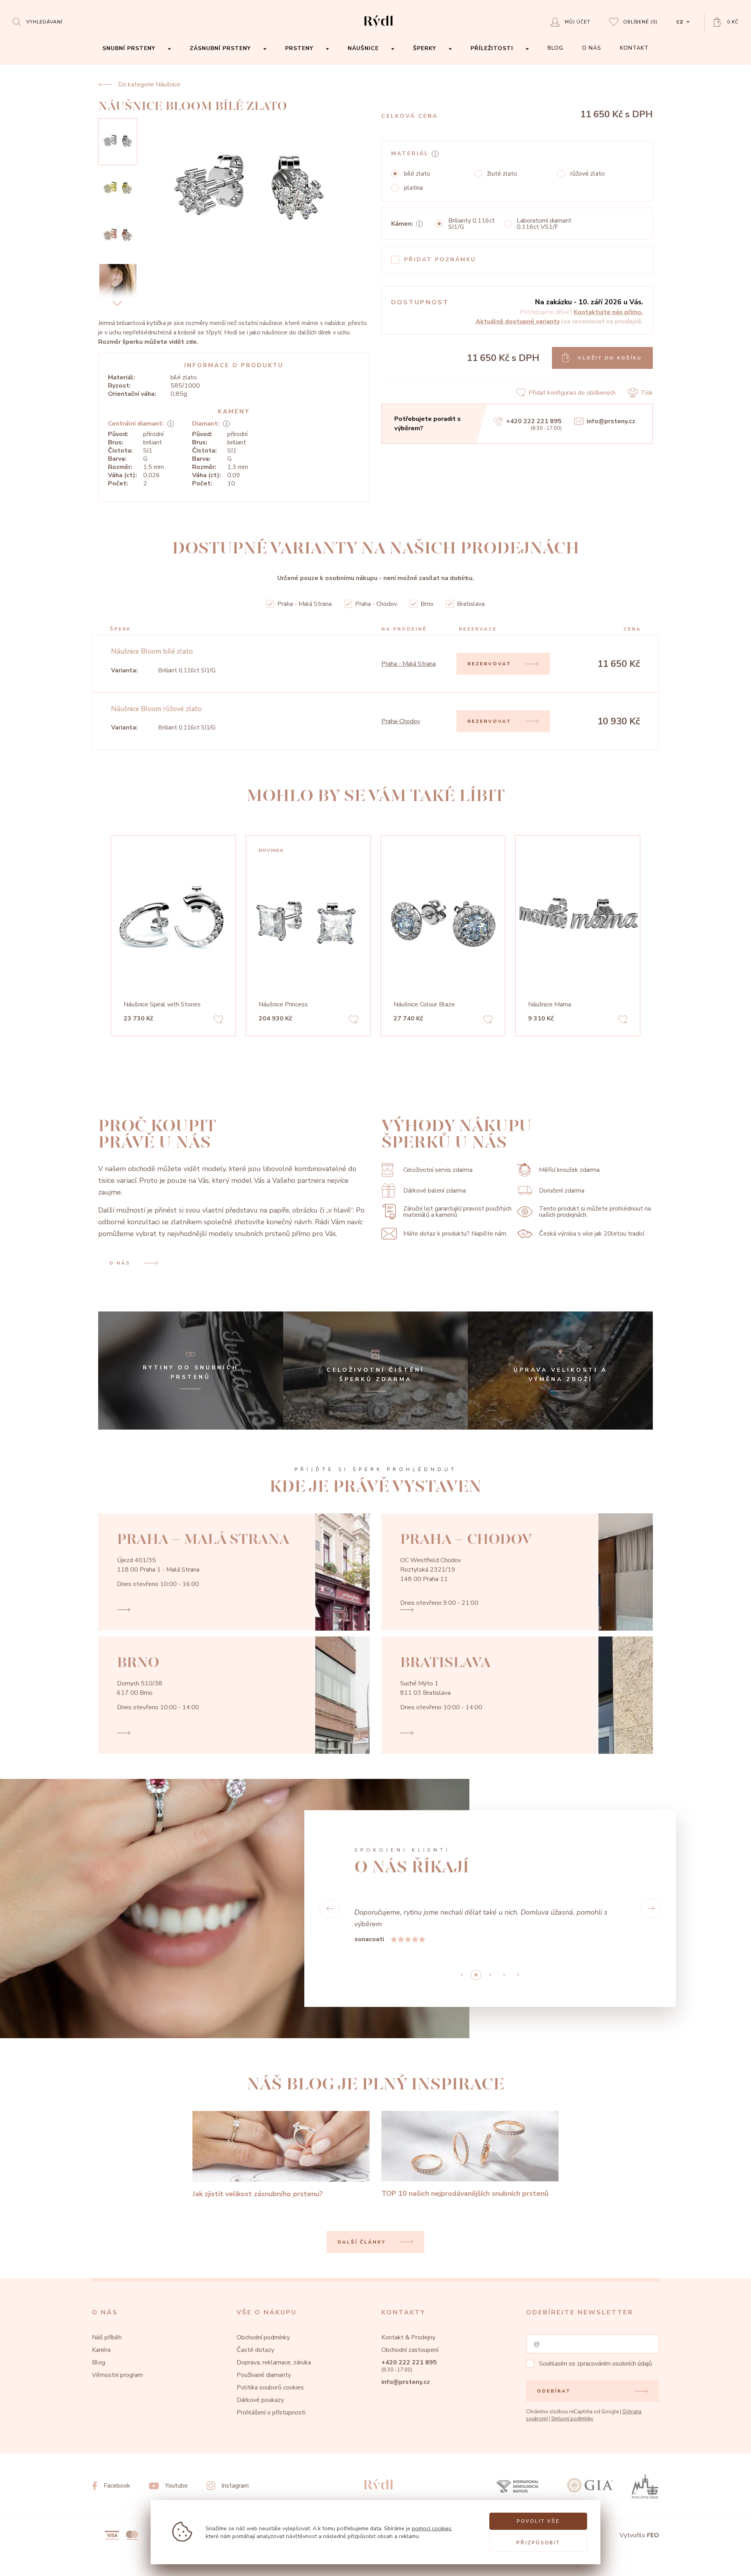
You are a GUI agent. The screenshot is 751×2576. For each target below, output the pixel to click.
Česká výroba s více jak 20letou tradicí (592, 1234)
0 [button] (462, 1975)
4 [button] (518, 1975)
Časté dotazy (255, 2350)
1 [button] (476, 1975)
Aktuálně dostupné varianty (518, 322)
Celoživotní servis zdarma (438, 1170)
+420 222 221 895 (534, 421)
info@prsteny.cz (611, 421)
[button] (329, 1908)
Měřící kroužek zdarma (569, 1170)
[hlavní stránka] (378, 28)
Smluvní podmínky (572, 2419)
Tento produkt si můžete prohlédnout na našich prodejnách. (595, 1212)
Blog (99, 2362)
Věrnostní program (117, 2375)
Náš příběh (107, 2337)
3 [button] (504, 1975)
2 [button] (490, 1975)
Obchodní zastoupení (410, 2350)
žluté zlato (502, 174)
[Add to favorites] (218, 1021)
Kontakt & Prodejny (408, 2337)
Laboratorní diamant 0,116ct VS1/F (544, 224)
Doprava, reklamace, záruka (274, 2362)
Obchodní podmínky (263, 2337)
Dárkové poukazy (260, 2400)
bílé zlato (417, 174)
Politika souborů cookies (270, 2387)
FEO (653, 2535)
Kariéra (101, 2350)
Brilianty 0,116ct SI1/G (472, 224)
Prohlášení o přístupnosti (271, 2413)
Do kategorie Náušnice (149, 84)
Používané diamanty (264, 2375)
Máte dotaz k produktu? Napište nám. (455, 1234)
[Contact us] (724, 2564)
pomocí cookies (432, 2528)
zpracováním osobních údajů (614, 2364)
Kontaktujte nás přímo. (608, 312)
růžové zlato (588, 174)
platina (413, 188)
